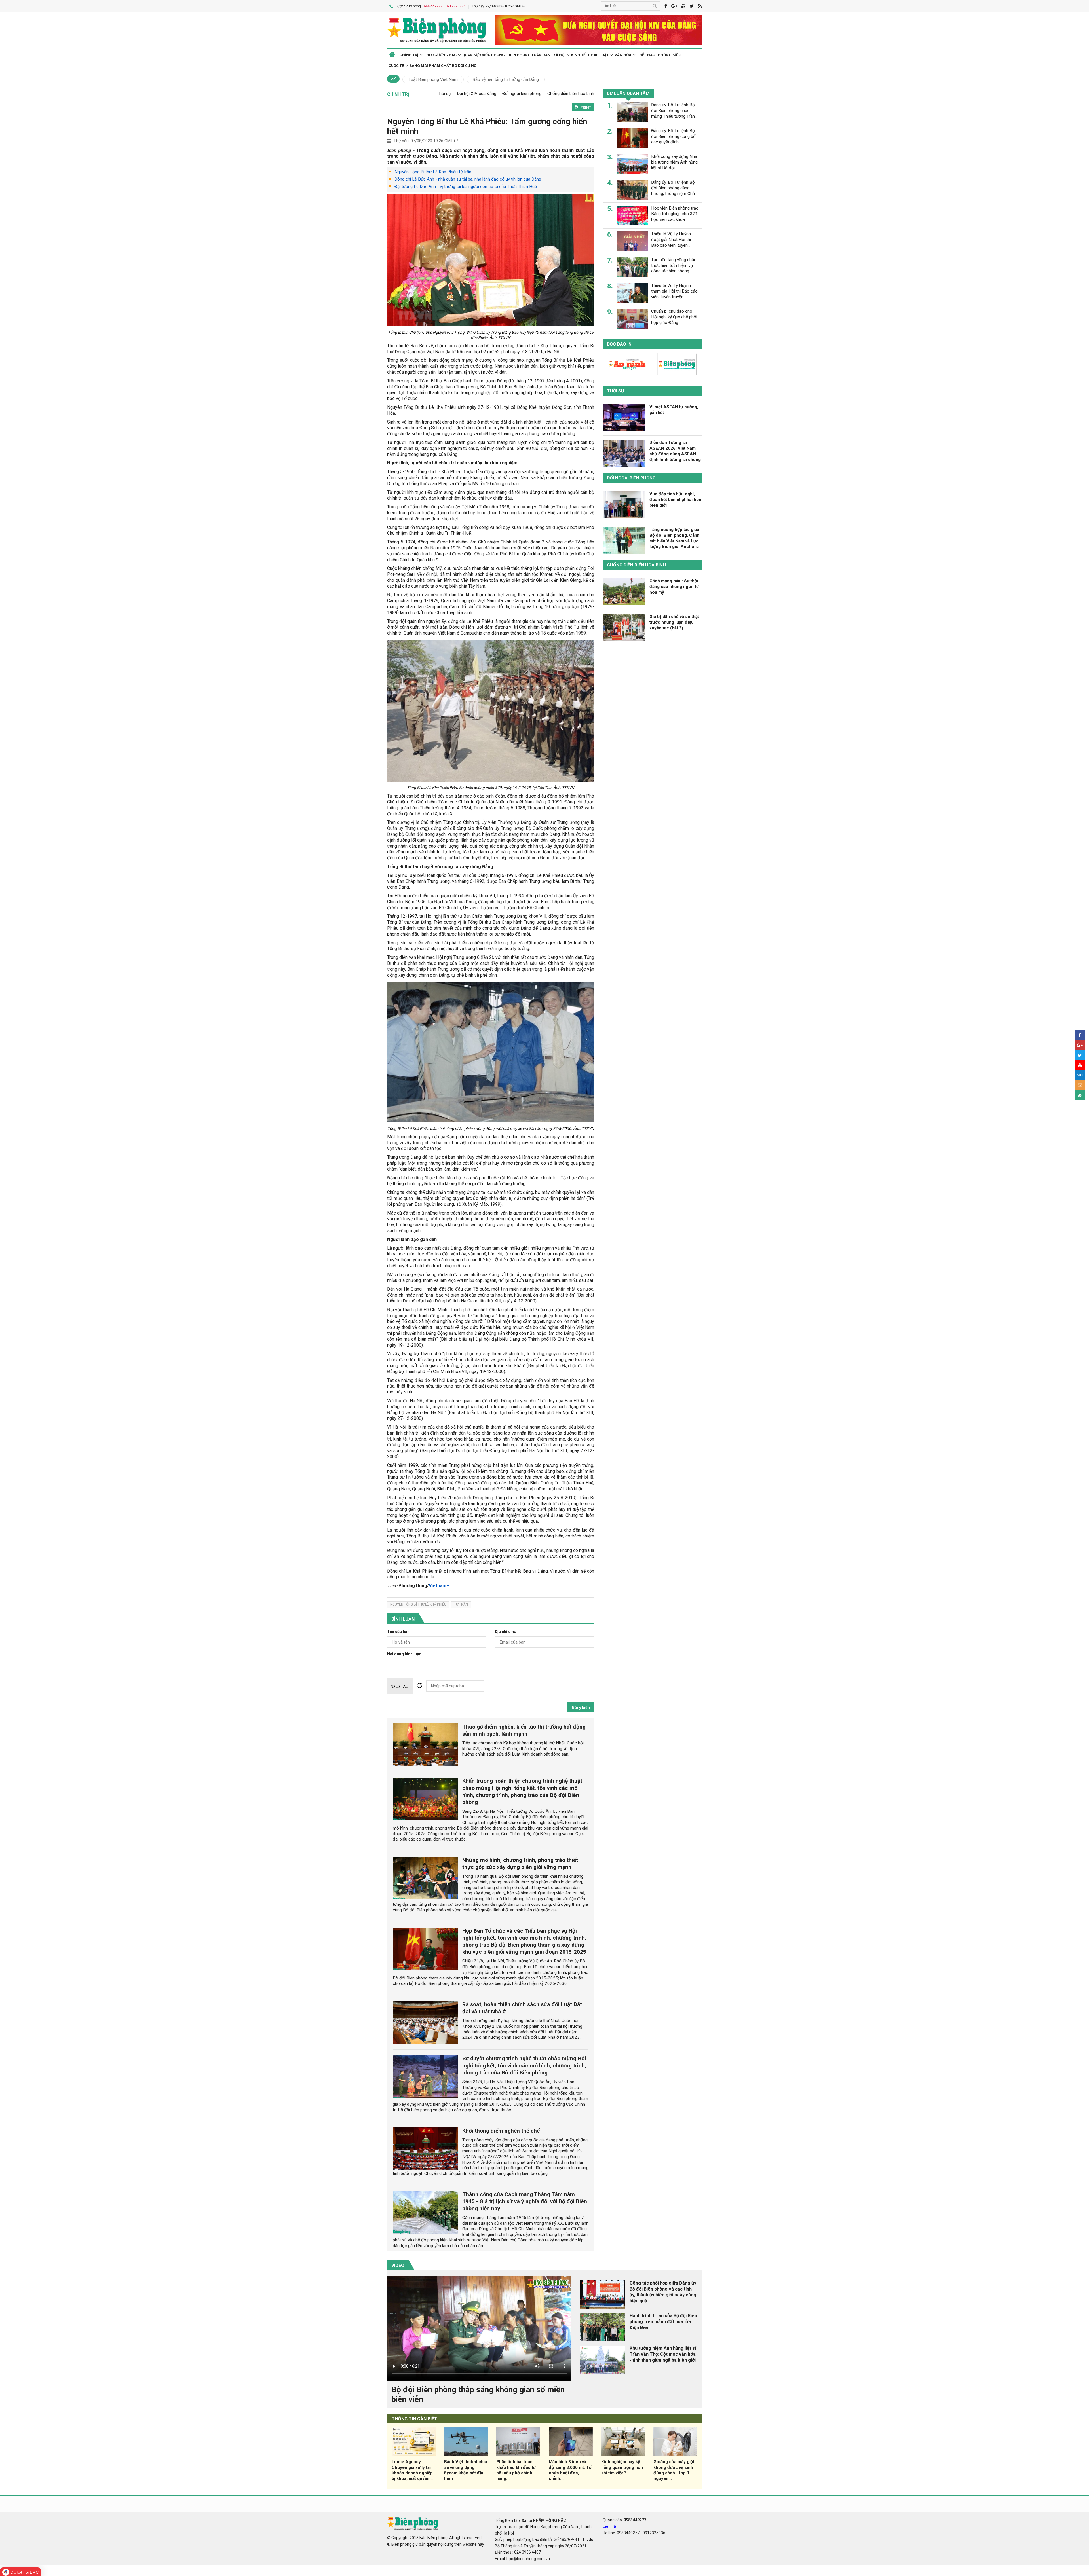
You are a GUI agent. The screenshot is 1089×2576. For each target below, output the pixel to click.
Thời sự (444, 94)
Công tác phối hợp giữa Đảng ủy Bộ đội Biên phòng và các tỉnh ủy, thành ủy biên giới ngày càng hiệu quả (663, 2292)
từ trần (461, 1604)
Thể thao (646, 55)
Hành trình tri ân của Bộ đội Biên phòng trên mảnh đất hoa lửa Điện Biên (663, 2322)
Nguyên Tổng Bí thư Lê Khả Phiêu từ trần (433, 172)
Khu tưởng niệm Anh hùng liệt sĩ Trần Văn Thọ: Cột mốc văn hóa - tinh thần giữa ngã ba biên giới (663, 2354)
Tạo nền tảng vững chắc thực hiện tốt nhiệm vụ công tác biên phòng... (674, 265)
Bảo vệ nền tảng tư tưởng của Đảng (506, 79)
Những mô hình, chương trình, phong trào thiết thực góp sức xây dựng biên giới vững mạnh (520, 1864)
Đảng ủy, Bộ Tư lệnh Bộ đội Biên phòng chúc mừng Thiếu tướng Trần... (674, 111)
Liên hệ (609, 2526)
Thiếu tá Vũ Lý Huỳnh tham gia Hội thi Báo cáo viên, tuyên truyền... (674, 291)
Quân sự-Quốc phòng (484, 55)
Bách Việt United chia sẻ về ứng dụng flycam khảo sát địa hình (466, 2470)
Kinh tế (578, 55)
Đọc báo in (619, 344)
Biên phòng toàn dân (529, 55)
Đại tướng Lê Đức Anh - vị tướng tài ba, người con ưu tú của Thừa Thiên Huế (466, 187)
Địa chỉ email (507, 1632)
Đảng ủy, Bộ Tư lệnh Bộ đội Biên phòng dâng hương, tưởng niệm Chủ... (674, 188)
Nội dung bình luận (404, 1654)
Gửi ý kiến (581, 1708)
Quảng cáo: (624, 2520)
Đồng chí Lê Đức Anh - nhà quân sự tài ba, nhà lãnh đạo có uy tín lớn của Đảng (468, 179)
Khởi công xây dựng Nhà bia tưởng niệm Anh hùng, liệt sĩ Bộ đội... (675, 162)
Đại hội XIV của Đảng (477, 94)
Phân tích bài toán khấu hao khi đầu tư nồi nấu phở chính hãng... (516, 2470)
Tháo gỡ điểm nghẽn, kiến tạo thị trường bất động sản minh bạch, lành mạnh (524, 1730)
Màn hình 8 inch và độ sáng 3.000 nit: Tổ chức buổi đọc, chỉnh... (570, 2470)
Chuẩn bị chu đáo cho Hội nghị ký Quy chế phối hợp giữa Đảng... (674, 317)
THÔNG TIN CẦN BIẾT (414, 2419)
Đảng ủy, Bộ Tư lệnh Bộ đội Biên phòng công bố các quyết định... (673, 136)
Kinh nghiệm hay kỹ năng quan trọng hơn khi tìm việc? (622, 2467)
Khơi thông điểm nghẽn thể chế (501, 2131)
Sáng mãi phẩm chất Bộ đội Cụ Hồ (443, 66)
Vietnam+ (439, 1586)
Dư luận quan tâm (628, 94)
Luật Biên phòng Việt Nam (433, 79)
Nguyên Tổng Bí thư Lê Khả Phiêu (418, 1604)
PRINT (586, 107)
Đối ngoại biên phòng (522, 94)
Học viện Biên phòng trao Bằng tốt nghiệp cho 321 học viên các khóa (675, 214)
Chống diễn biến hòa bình (571, 94)
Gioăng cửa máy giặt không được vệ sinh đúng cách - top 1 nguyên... (674, 2470)
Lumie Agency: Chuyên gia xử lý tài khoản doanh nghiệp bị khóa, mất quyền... (412, 2470)
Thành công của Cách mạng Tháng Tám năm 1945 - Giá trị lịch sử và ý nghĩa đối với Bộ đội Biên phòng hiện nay (525, 2201)
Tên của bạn (398, 1632)
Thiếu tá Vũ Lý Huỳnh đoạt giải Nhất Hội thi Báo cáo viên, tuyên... (671, 240)
